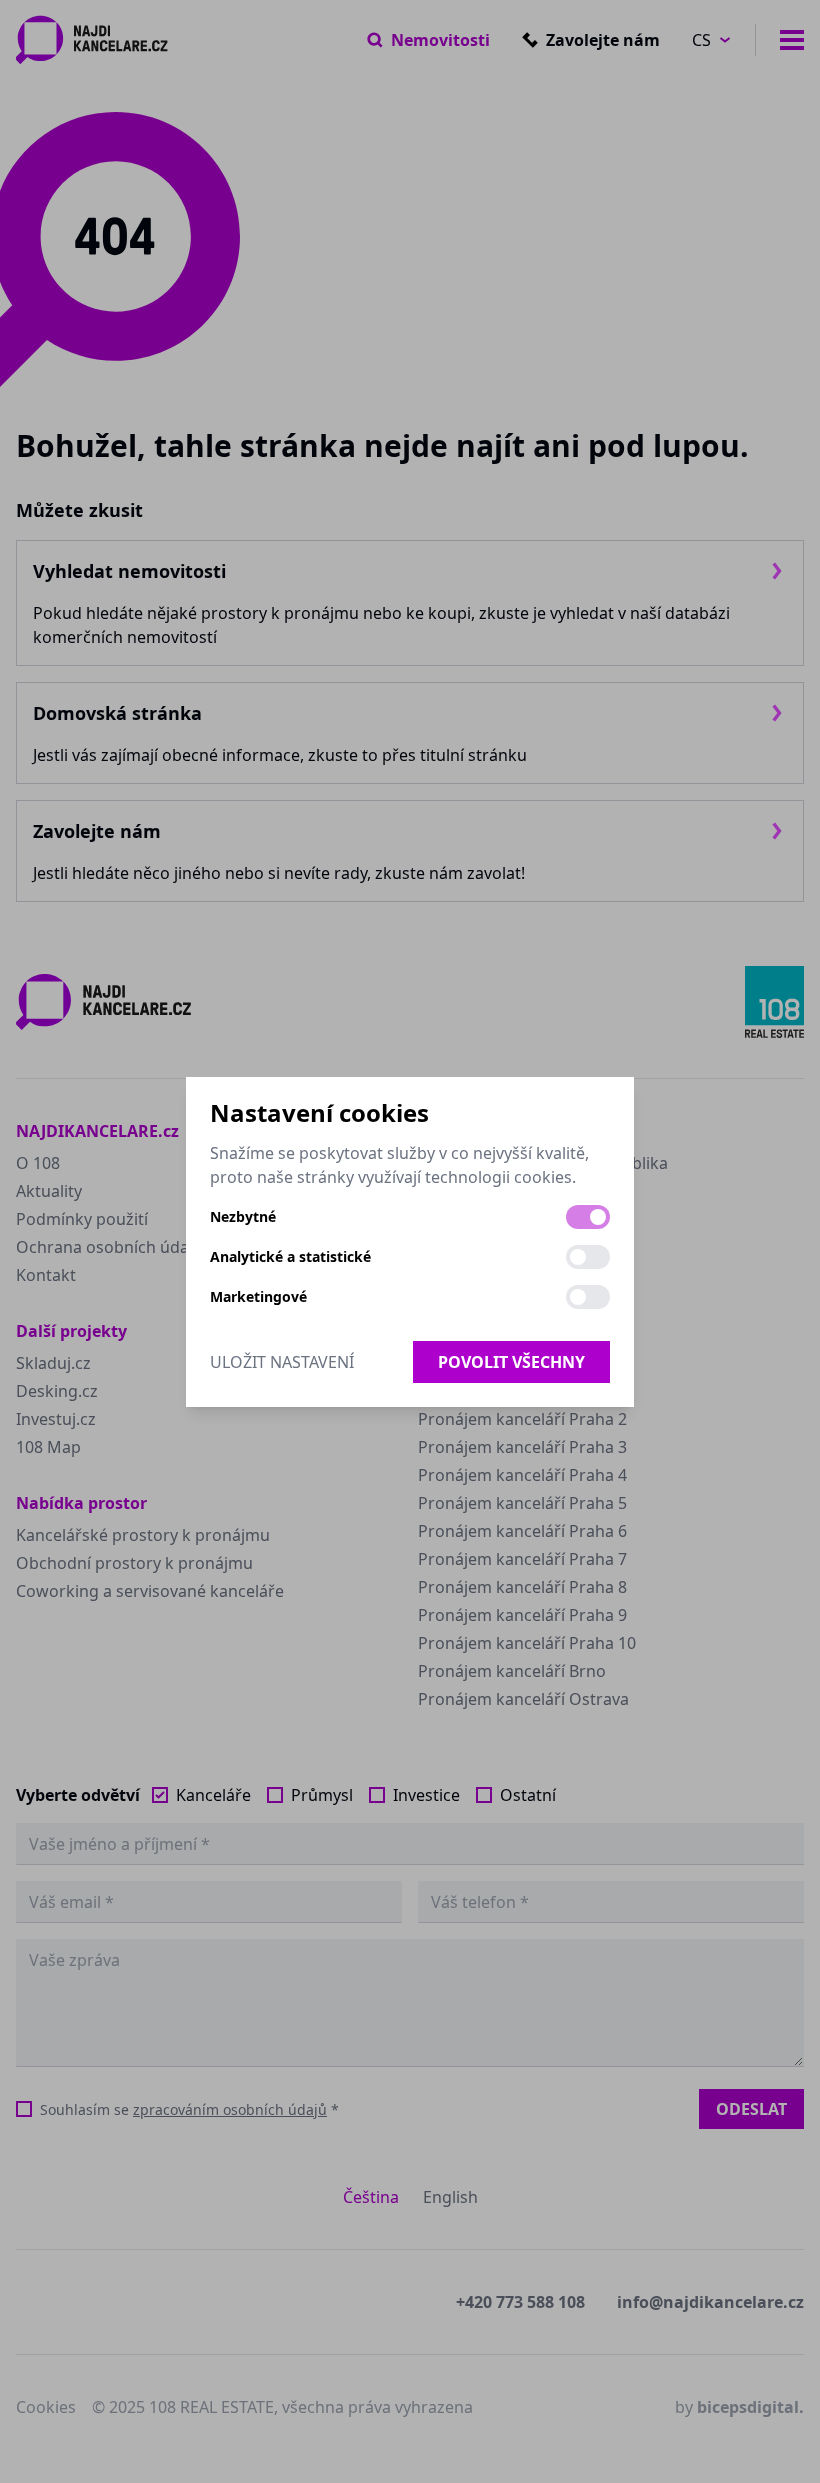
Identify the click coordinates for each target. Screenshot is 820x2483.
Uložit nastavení (282, 1362)
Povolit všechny (511, 1362)
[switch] (588, 1217)
